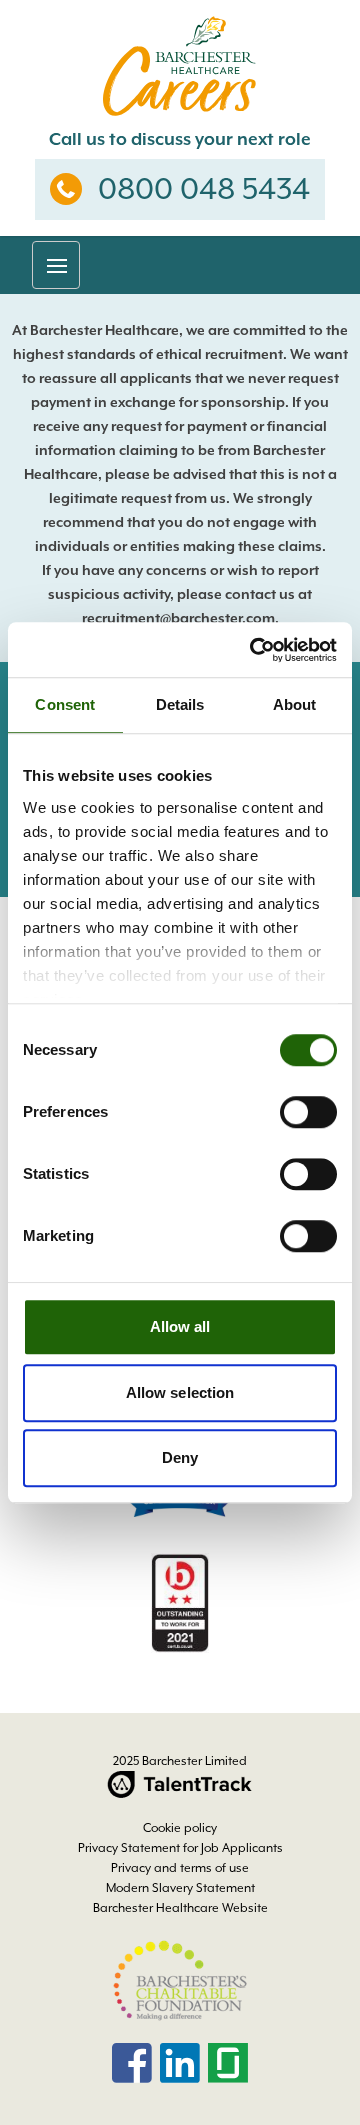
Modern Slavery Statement (180, 1888)
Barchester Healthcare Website (180, 1908)
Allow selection (180, 1392)
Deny (180, 1457)
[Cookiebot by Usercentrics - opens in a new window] (254, 650)
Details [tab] (180, 704)
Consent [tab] (65, 704)
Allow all (180, 1326)
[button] (56, 265)
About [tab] (295, 704)
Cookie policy (180, 1828)
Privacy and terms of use (180, 1868)
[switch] (308, 1112)
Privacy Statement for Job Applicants (180, 1848)
